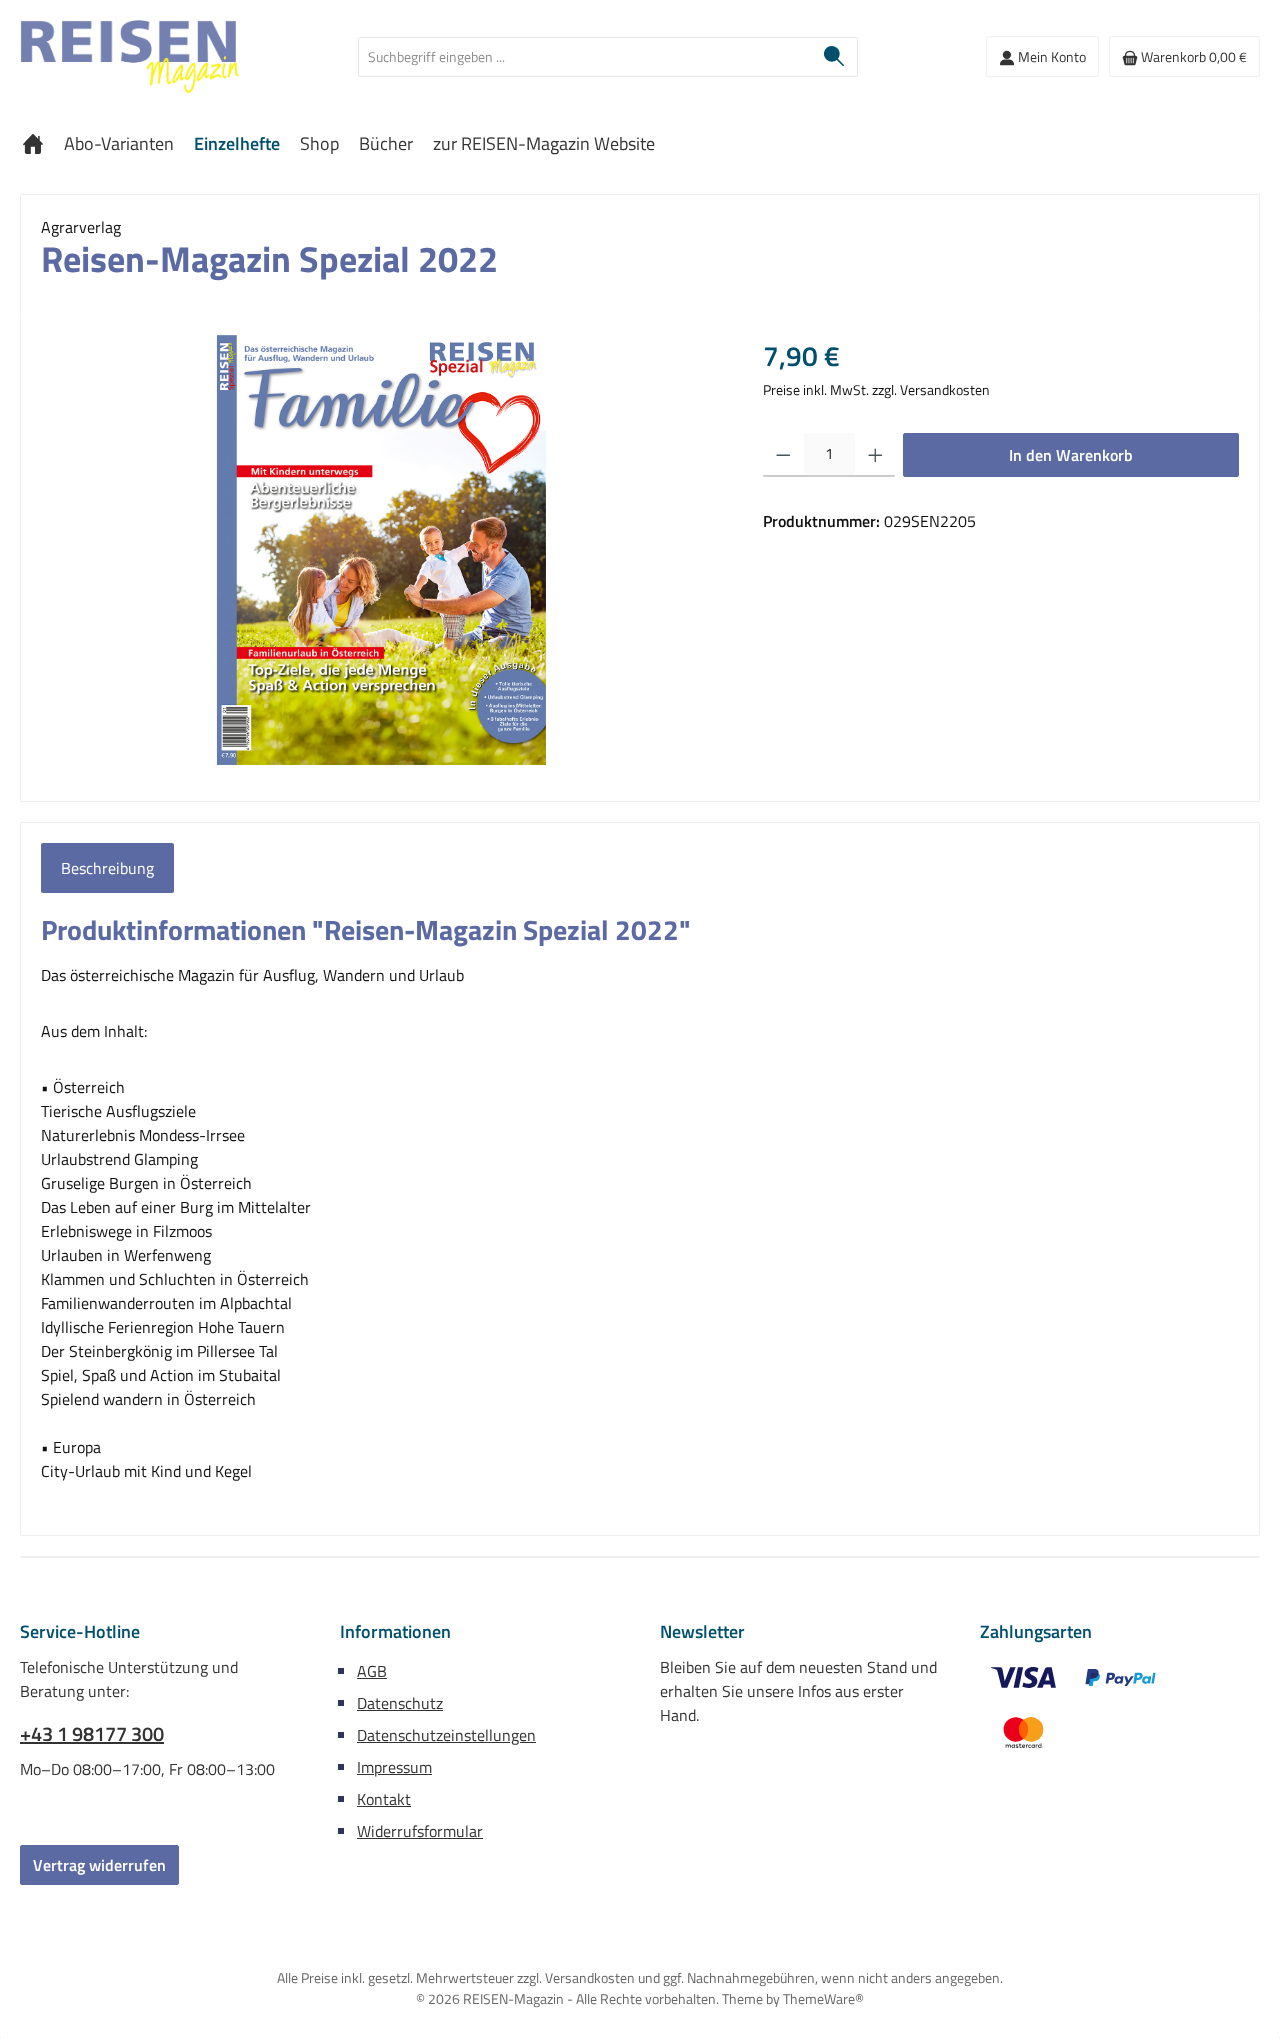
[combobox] (585, 57)
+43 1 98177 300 (92, 1734)
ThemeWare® (823, 1998)
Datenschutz (400, 1703)
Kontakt (384, 1799)
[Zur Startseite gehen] (130, 57)
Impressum (394, 1767)
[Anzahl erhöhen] (875, 455)
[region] (382, 550)
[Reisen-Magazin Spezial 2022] (381, 550)
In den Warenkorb (1071, 455)
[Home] (33, 144)
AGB (372, 1671)
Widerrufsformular (420, 1831)
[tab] (107, 868)
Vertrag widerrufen (99, 1865)
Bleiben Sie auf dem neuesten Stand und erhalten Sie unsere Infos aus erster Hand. (798, 1691)
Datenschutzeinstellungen (446, 1735)
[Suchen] (834, 57)
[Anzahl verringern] (783, 455)
